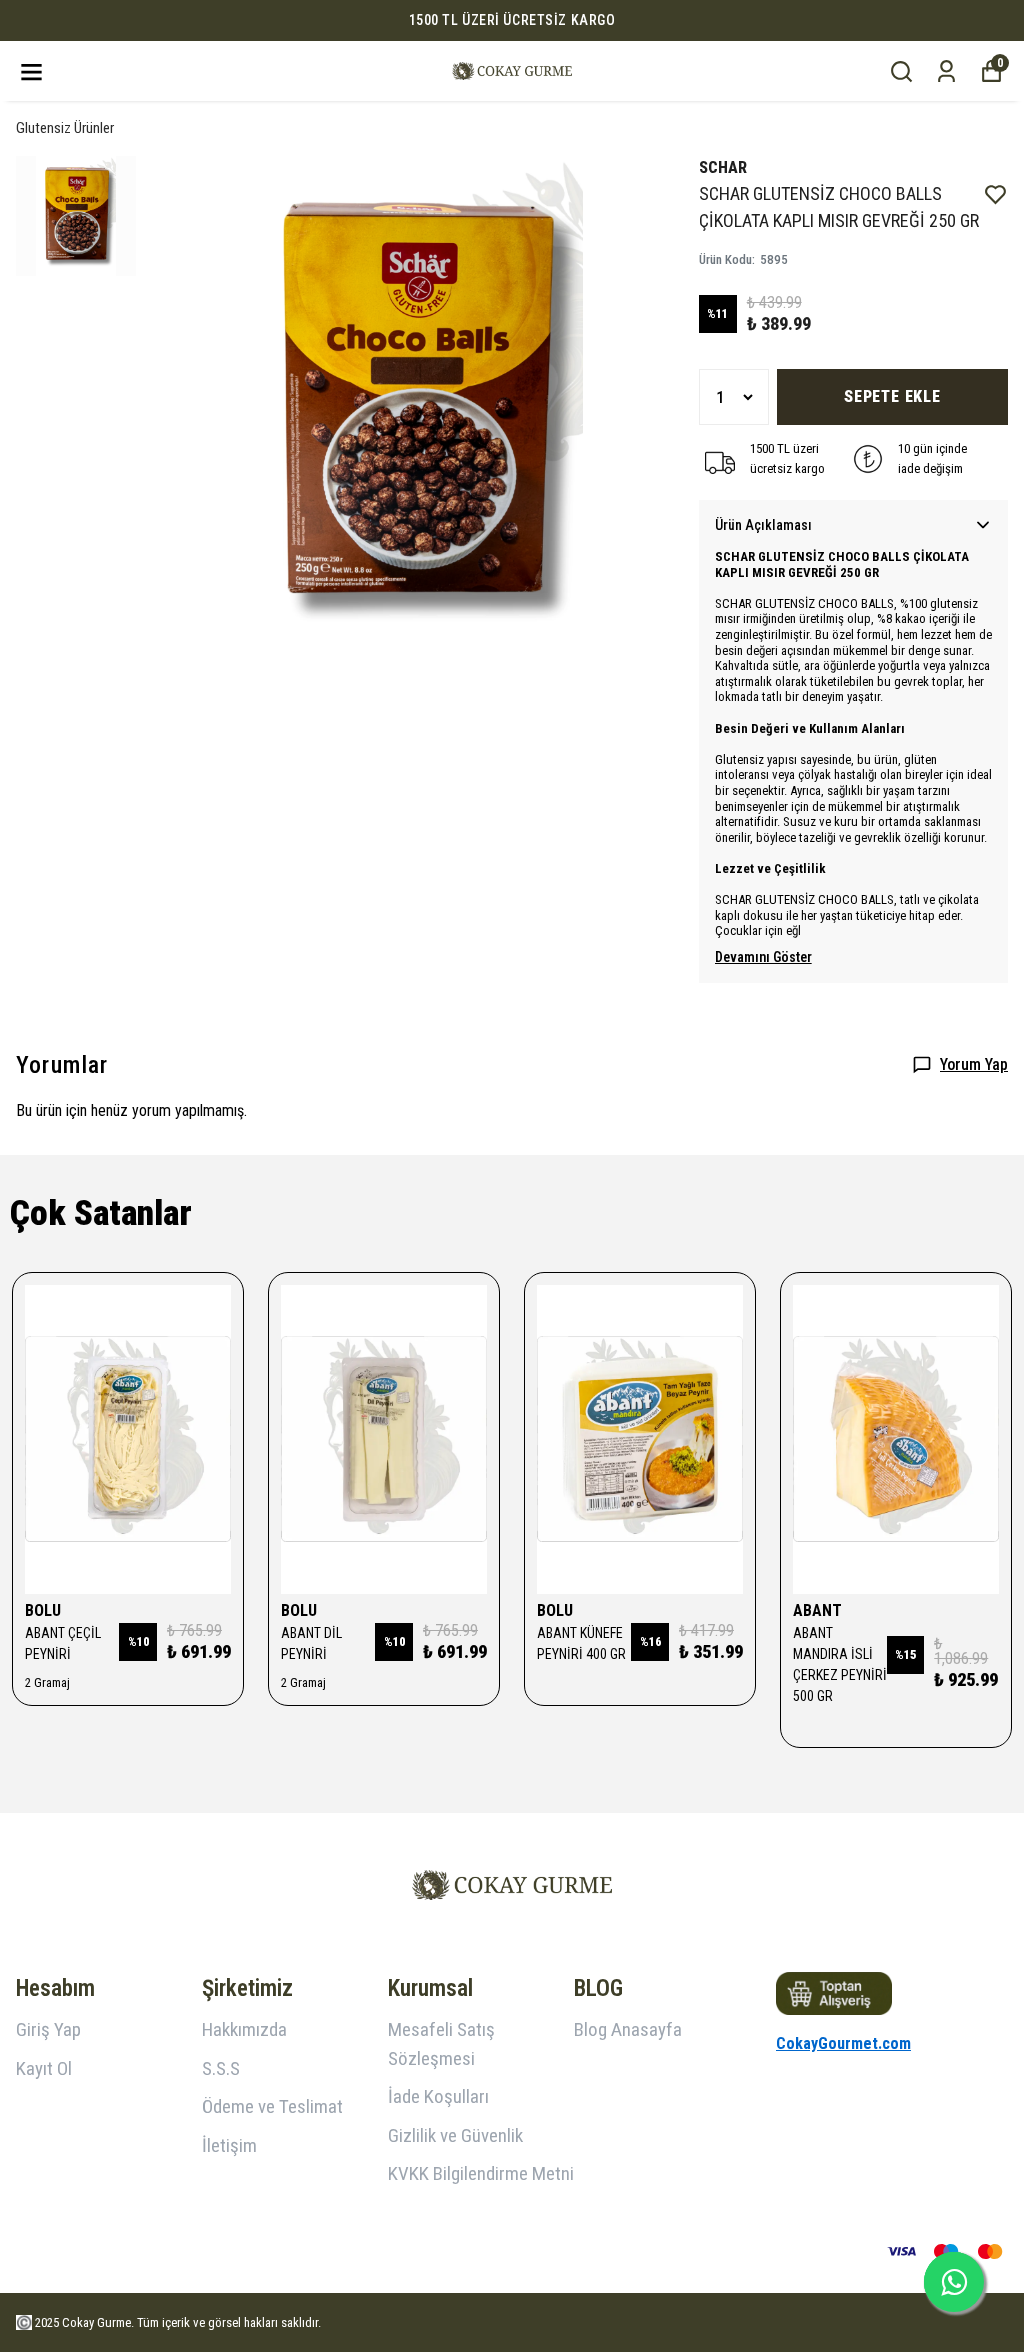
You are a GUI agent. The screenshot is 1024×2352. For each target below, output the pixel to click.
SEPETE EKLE (892, 396)
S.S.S (221, 2068)
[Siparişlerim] (946, 71)
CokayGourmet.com (843, 2043)
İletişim (229, 2145)
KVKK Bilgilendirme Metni (481, 2173)
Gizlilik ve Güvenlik (455, 2135)
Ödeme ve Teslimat (272, 2106)
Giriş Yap (48, 2029)
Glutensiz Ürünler (65, 128)
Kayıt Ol (44, 2068)
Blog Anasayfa (628, 2029)
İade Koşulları (438, 2096)
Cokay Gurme (96, 2322)
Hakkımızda (244, 2029)
